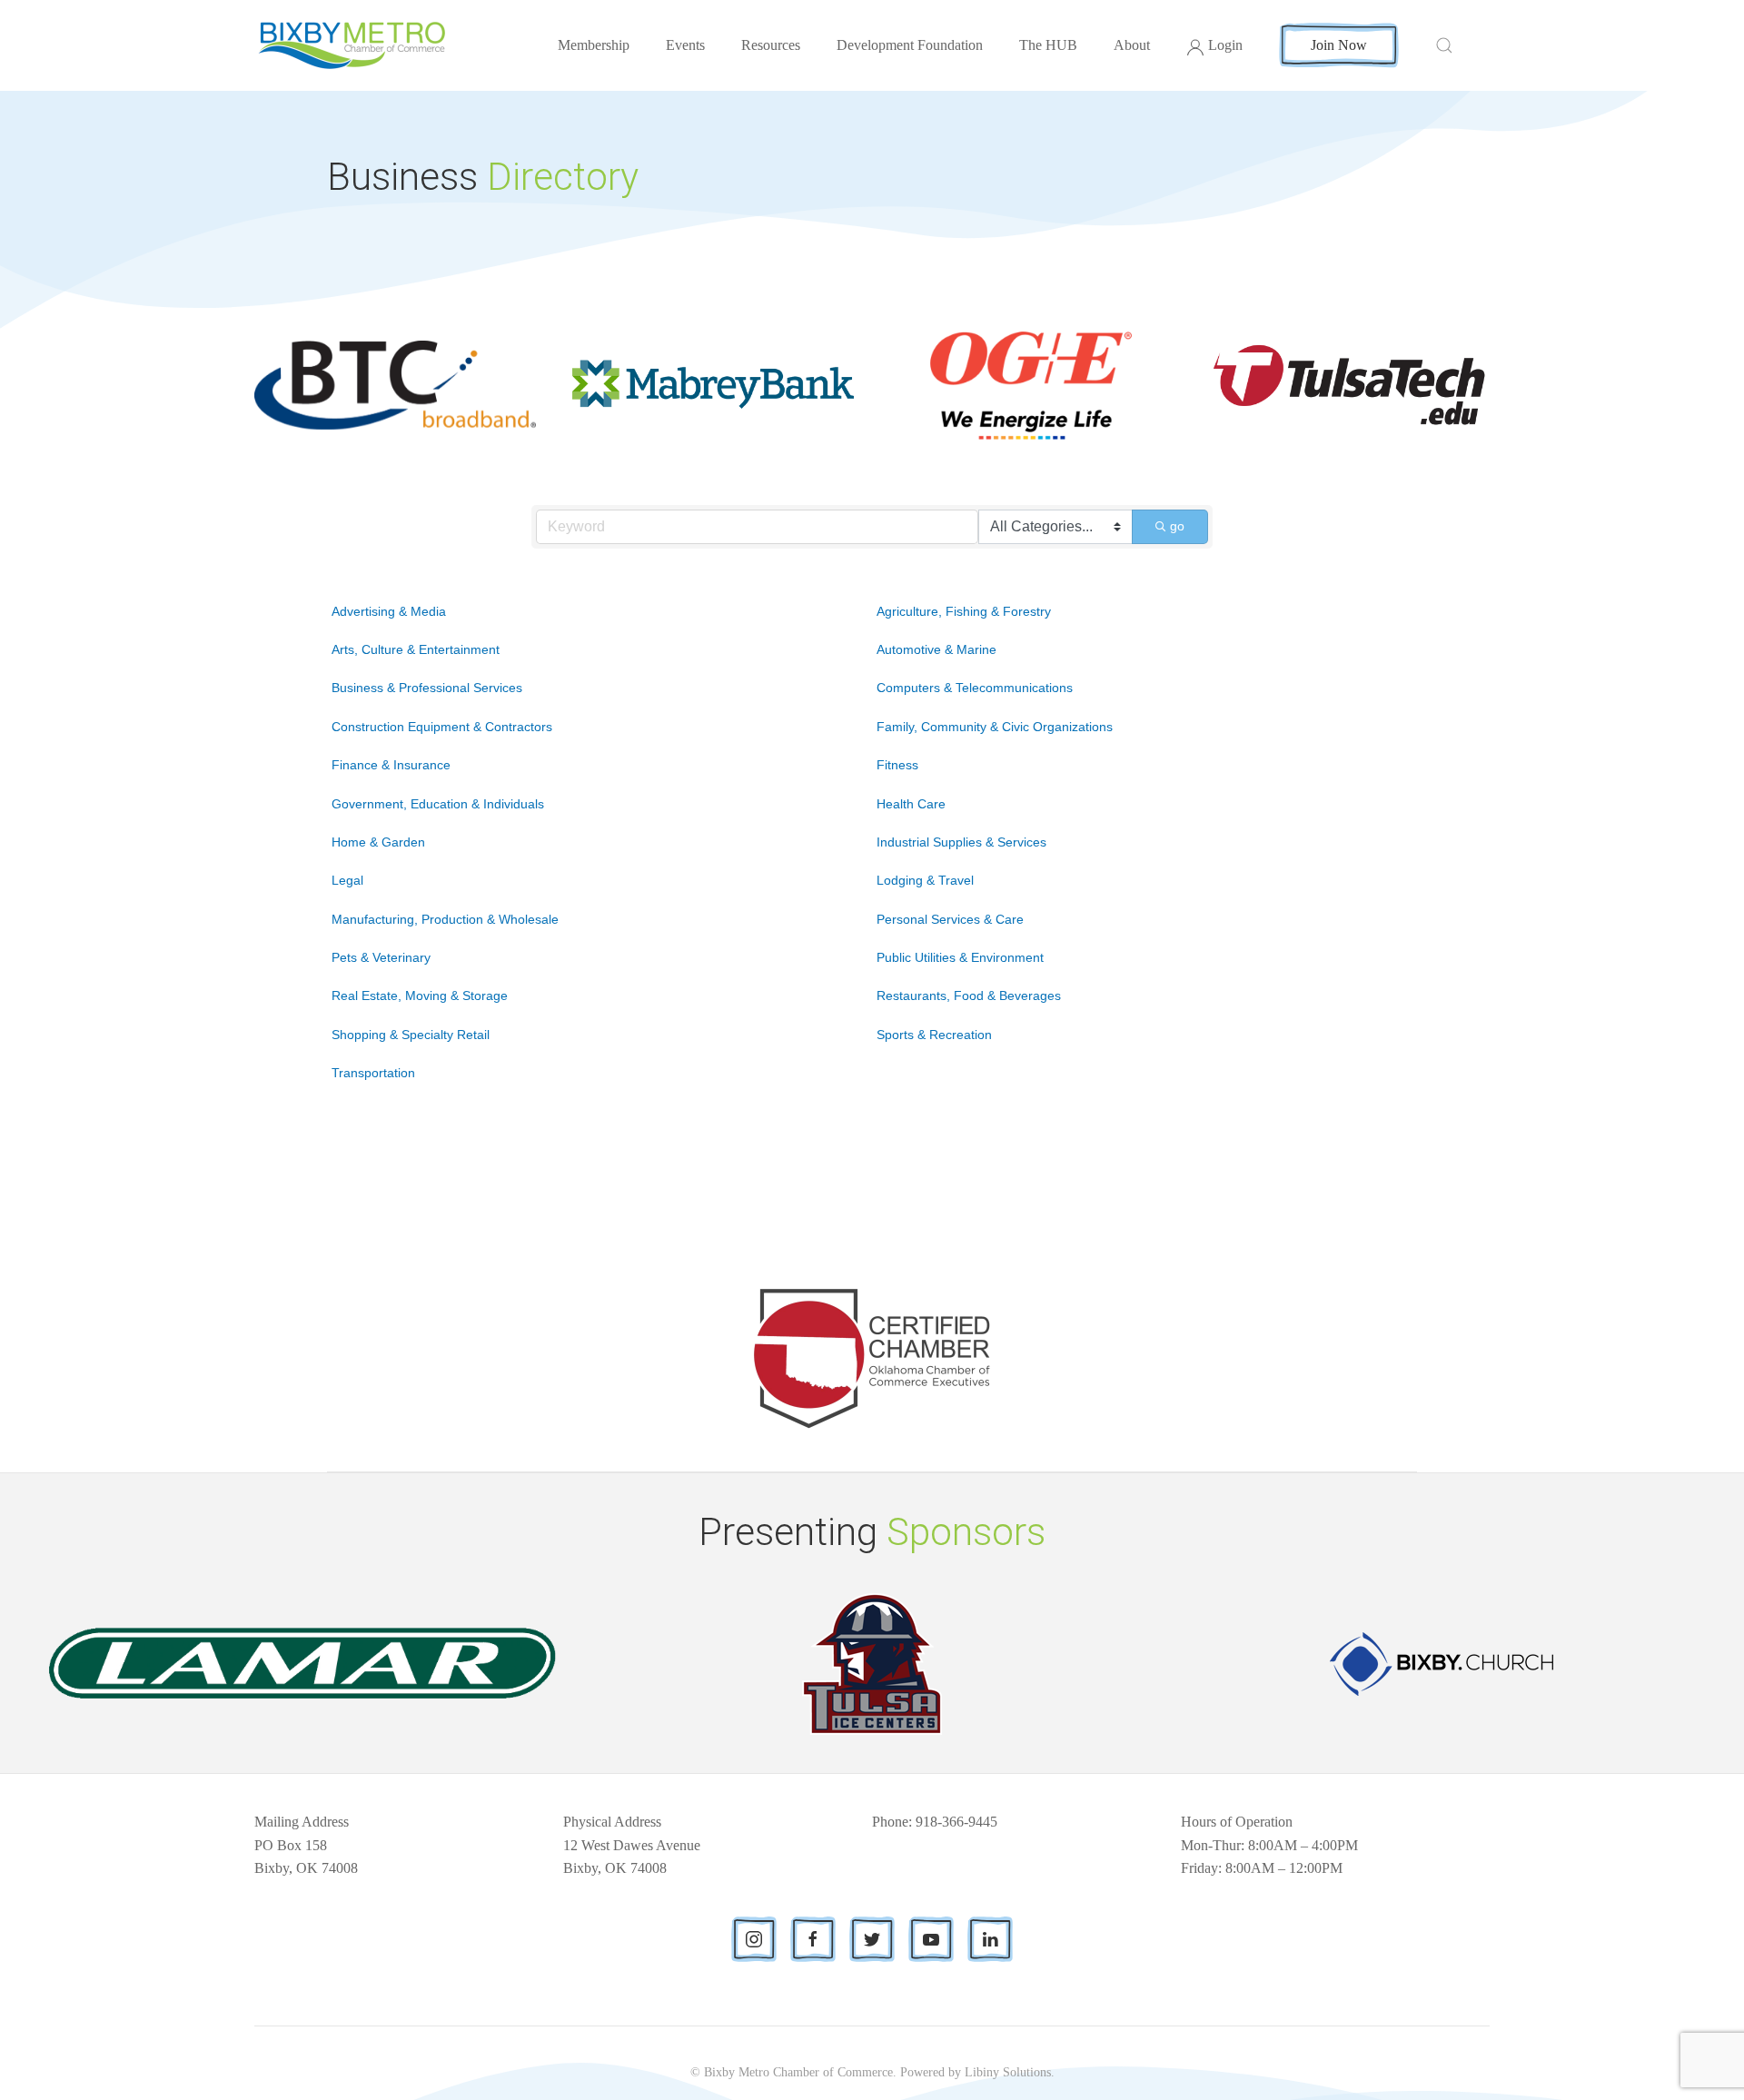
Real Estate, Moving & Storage (420, 996)
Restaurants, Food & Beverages (969, 996)
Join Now (1339, 45)
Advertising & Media (389, 611)
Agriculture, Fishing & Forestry (964, 611)
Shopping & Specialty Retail (411, 1035)
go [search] (1177, 526)
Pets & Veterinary (381, 957)
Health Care (911, 804)
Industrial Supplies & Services (961, 842)
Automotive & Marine (936, 649)
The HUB (1048, 45)
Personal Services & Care (950, 919)
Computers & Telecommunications (975, 688)
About (1132, 45)
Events (685, 45)
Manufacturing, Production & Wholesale (445, 919)
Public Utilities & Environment (960, 957)
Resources (771, 45)
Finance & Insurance (391, 765)
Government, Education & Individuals (438, 804)
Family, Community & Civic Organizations (995, 727)
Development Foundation (910, 45)
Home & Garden (378, 842)
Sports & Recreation (934, 1035)
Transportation (373, 1073)
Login (1225, 45)
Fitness (897, 765)
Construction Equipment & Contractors (442, 727)
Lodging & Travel (925, 880)
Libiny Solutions (1008, 2072)
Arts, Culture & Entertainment (416, 649)
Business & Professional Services (427, 688)
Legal (347, 880)
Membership (594, 45)
